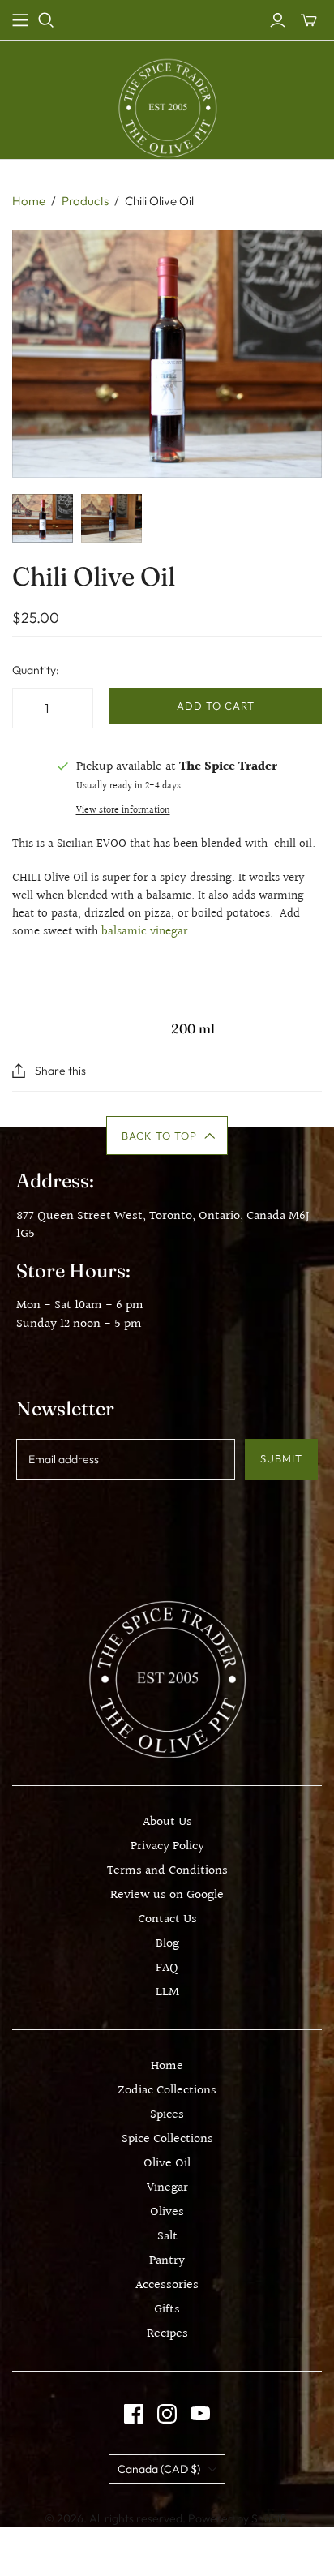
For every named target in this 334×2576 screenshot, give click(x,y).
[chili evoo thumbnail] (111, 518)
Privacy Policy (167, 1846)
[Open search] (46, 20)
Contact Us (167, 1919)
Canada (159, 2469)
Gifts (167, 2310)
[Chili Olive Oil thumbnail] (43, 518)
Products (85, 201)
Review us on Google (167, 1895)
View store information (123, 811)
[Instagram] (167, 2414)
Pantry (167, 2261)
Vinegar (167, 2188)
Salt (167, 2237)
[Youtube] (200, 2414)
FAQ (167, 1968)
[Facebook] (134, 2414)
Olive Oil (167, 2164)
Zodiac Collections (167, 2091)
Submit (281, 1458)
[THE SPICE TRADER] (167, 107)
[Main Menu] (20, 20)
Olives (167, 2212)
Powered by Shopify (239, 2518)
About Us (167, 1822)
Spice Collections (167, 2139)
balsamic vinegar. (146, 932)
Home (29, 201)
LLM (167, 1992)
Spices (167, 2115)
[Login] (278, 20)
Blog (167, 1944)
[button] (167, 1136)
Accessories (167, 2285)
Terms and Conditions (167, 1871)
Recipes (167, 2334)
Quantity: (36, 670)
